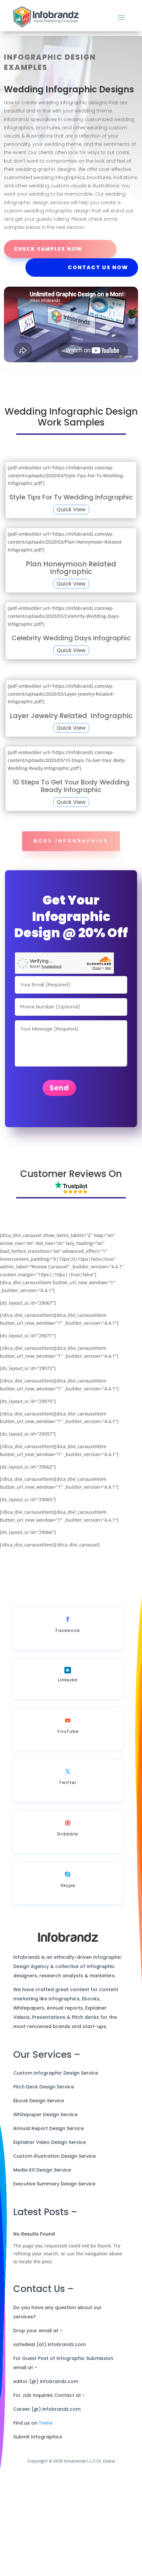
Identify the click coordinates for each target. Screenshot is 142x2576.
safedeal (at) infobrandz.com (50, 2344)
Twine (46, 2423)
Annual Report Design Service (49, 2128)
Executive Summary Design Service (54, 2184)
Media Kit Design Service (42, 2170)
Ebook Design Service (39, 2101)
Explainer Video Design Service (50, 2142)
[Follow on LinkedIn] (68, 1670)
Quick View (71, 509)
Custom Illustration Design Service (54, 2156)
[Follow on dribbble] (68, 1823)
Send (59, 1088)
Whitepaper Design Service (45, 2115)
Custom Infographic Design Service (56, 2073)
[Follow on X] (68, 1771)
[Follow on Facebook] (68, 1619)
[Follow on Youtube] (68, 1720)
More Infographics (71, 841)
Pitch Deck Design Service (44, 2087)
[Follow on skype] (68, 1874)
